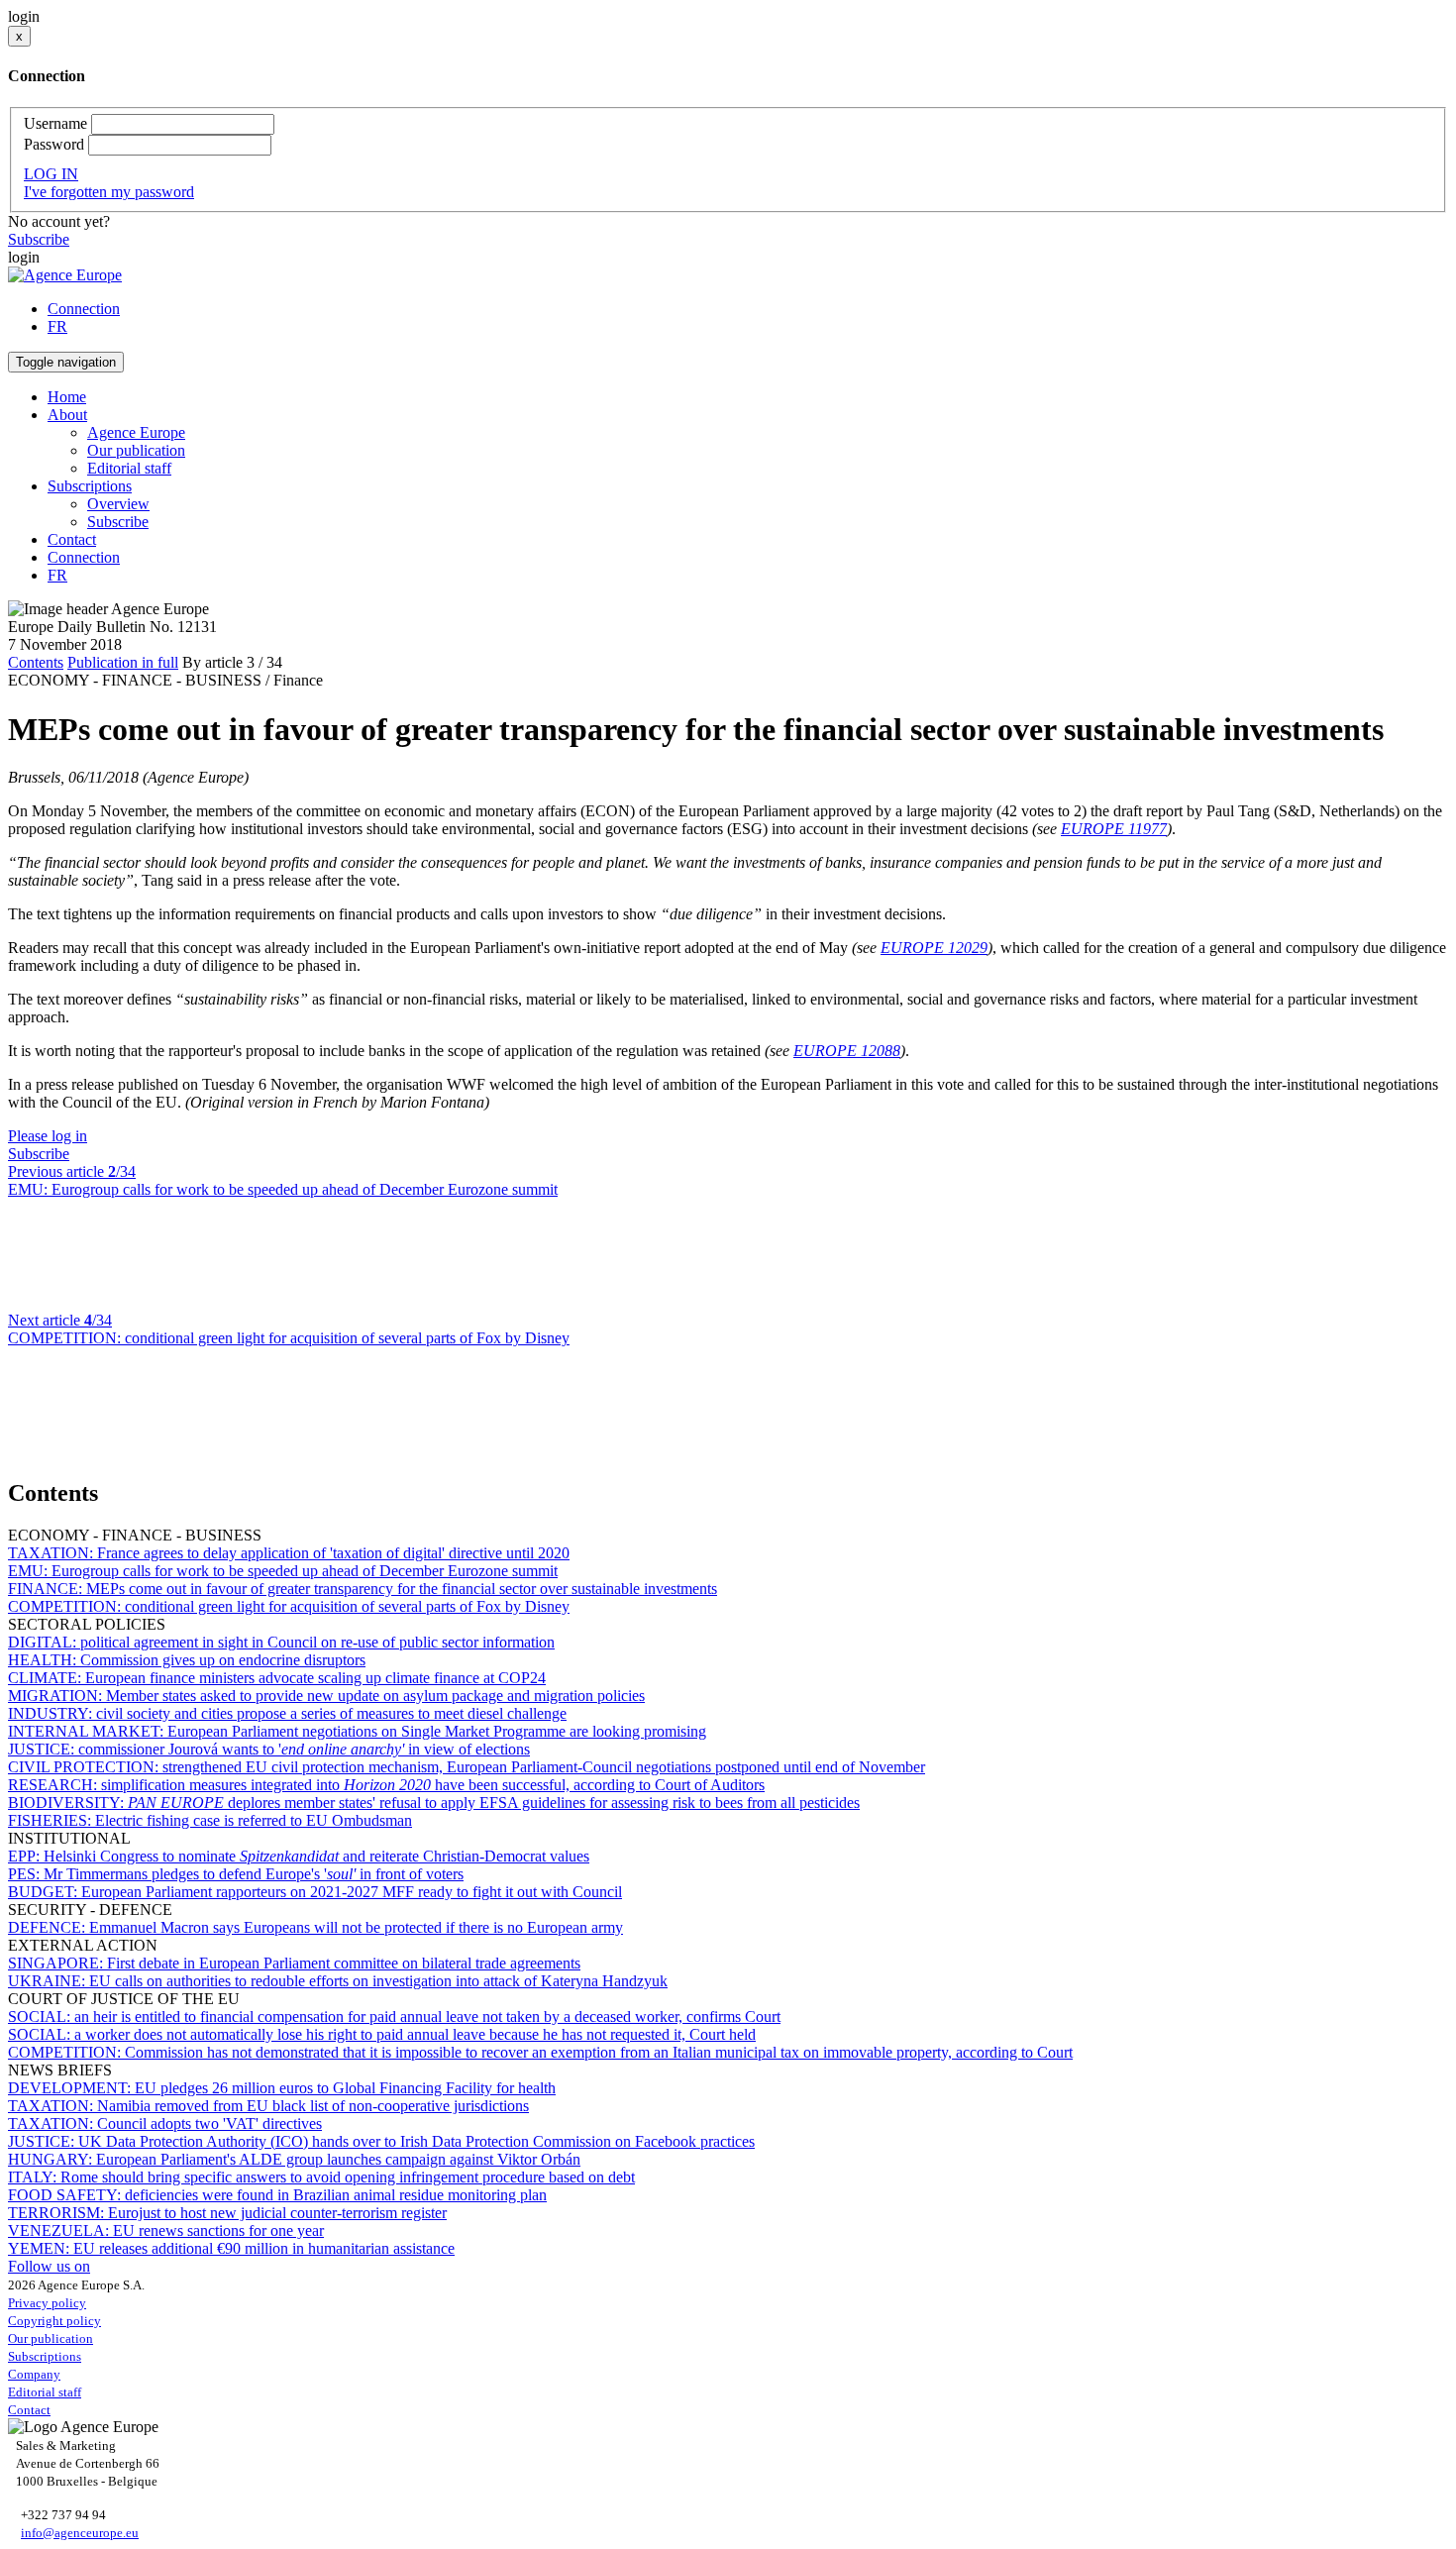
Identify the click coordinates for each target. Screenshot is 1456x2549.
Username (55, 123)
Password (54, 144)
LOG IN (51, 174)
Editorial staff (129, 468)
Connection (84, 309)
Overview (118, 504)
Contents (36, 662)
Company (34, 2374)
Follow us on (49, 2266)
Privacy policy (47, 2303)
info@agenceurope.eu (80, 2533)
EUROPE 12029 (934, 948)
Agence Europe (136, 432)
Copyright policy (54, 2321)
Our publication (136, 450)
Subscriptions (45, 2356)
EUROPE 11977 (1114, 829)
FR (57, 326)
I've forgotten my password (109, 192)
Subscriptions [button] (90, 486)
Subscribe (39, 239)
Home (67, 397)
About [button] (67, 415)
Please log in (48, 1136)
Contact (72, 539)
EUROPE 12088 (847, 1051)
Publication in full (123, 662)
